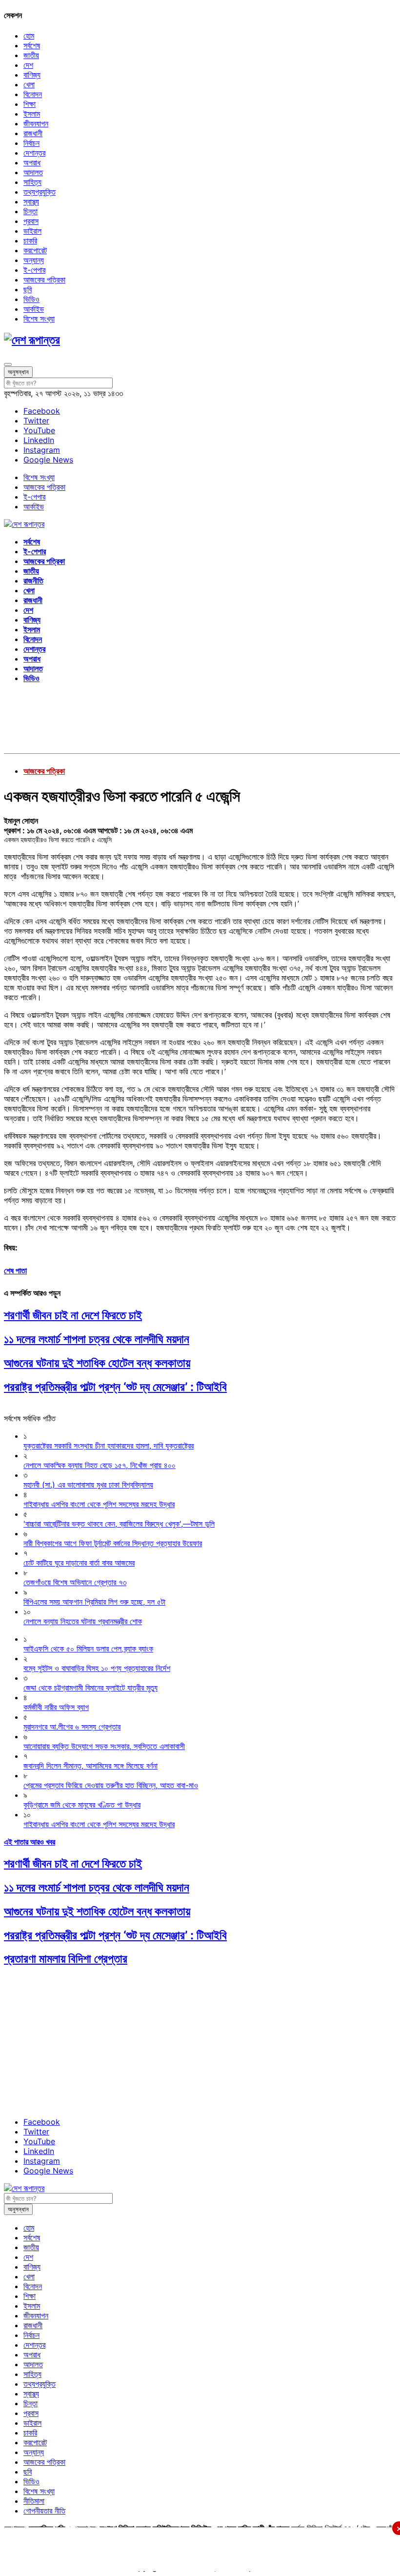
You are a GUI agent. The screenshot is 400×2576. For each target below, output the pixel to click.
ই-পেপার (34, 270)
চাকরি (30, 241)
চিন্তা (30, 211)
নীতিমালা (34, 2501)
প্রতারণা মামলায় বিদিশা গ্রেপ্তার (66, 1959)
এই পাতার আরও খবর (30, 1842)
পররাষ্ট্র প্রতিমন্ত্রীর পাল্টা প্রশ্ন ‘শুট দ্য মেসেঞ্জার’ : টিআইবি (115, 1387)
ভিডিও (31, 299)
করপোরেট (35, 250)
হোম (29, 36)
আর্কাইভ (34, 309)
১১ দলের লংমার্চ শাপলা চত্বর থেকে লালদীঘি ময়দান (97, 1339)
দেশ (28, 65)
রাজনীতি (33, 581)
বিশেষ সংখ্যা (39, 319)
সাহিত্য (32, 182)
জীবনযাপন (36, 123)
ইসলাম (32, 114)
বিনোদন (33, 94)
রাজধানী (33, 133)
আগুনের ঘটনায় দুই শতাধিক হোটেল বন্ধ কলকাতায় (97, 1363)
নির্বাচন (31, 143)
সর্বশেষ (32, 45)
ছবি (28, 289)
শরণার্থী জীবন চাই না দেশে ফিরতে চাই (73, 1315)
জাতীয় (31, 55)
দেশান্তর (34, 153)
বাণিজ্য (32, 75)
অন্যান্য (34, 260)
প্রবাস (31, 221)
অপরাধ (32, 162)
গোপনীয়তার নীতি (44, 2511)
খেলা (29, 84)
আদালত (33, 172)
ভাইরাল (32, 231)
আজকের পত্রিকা (44, 280)
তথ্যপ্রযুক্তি (40, 192)
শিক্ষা (30, 104)
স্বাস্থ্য (31, 201)
